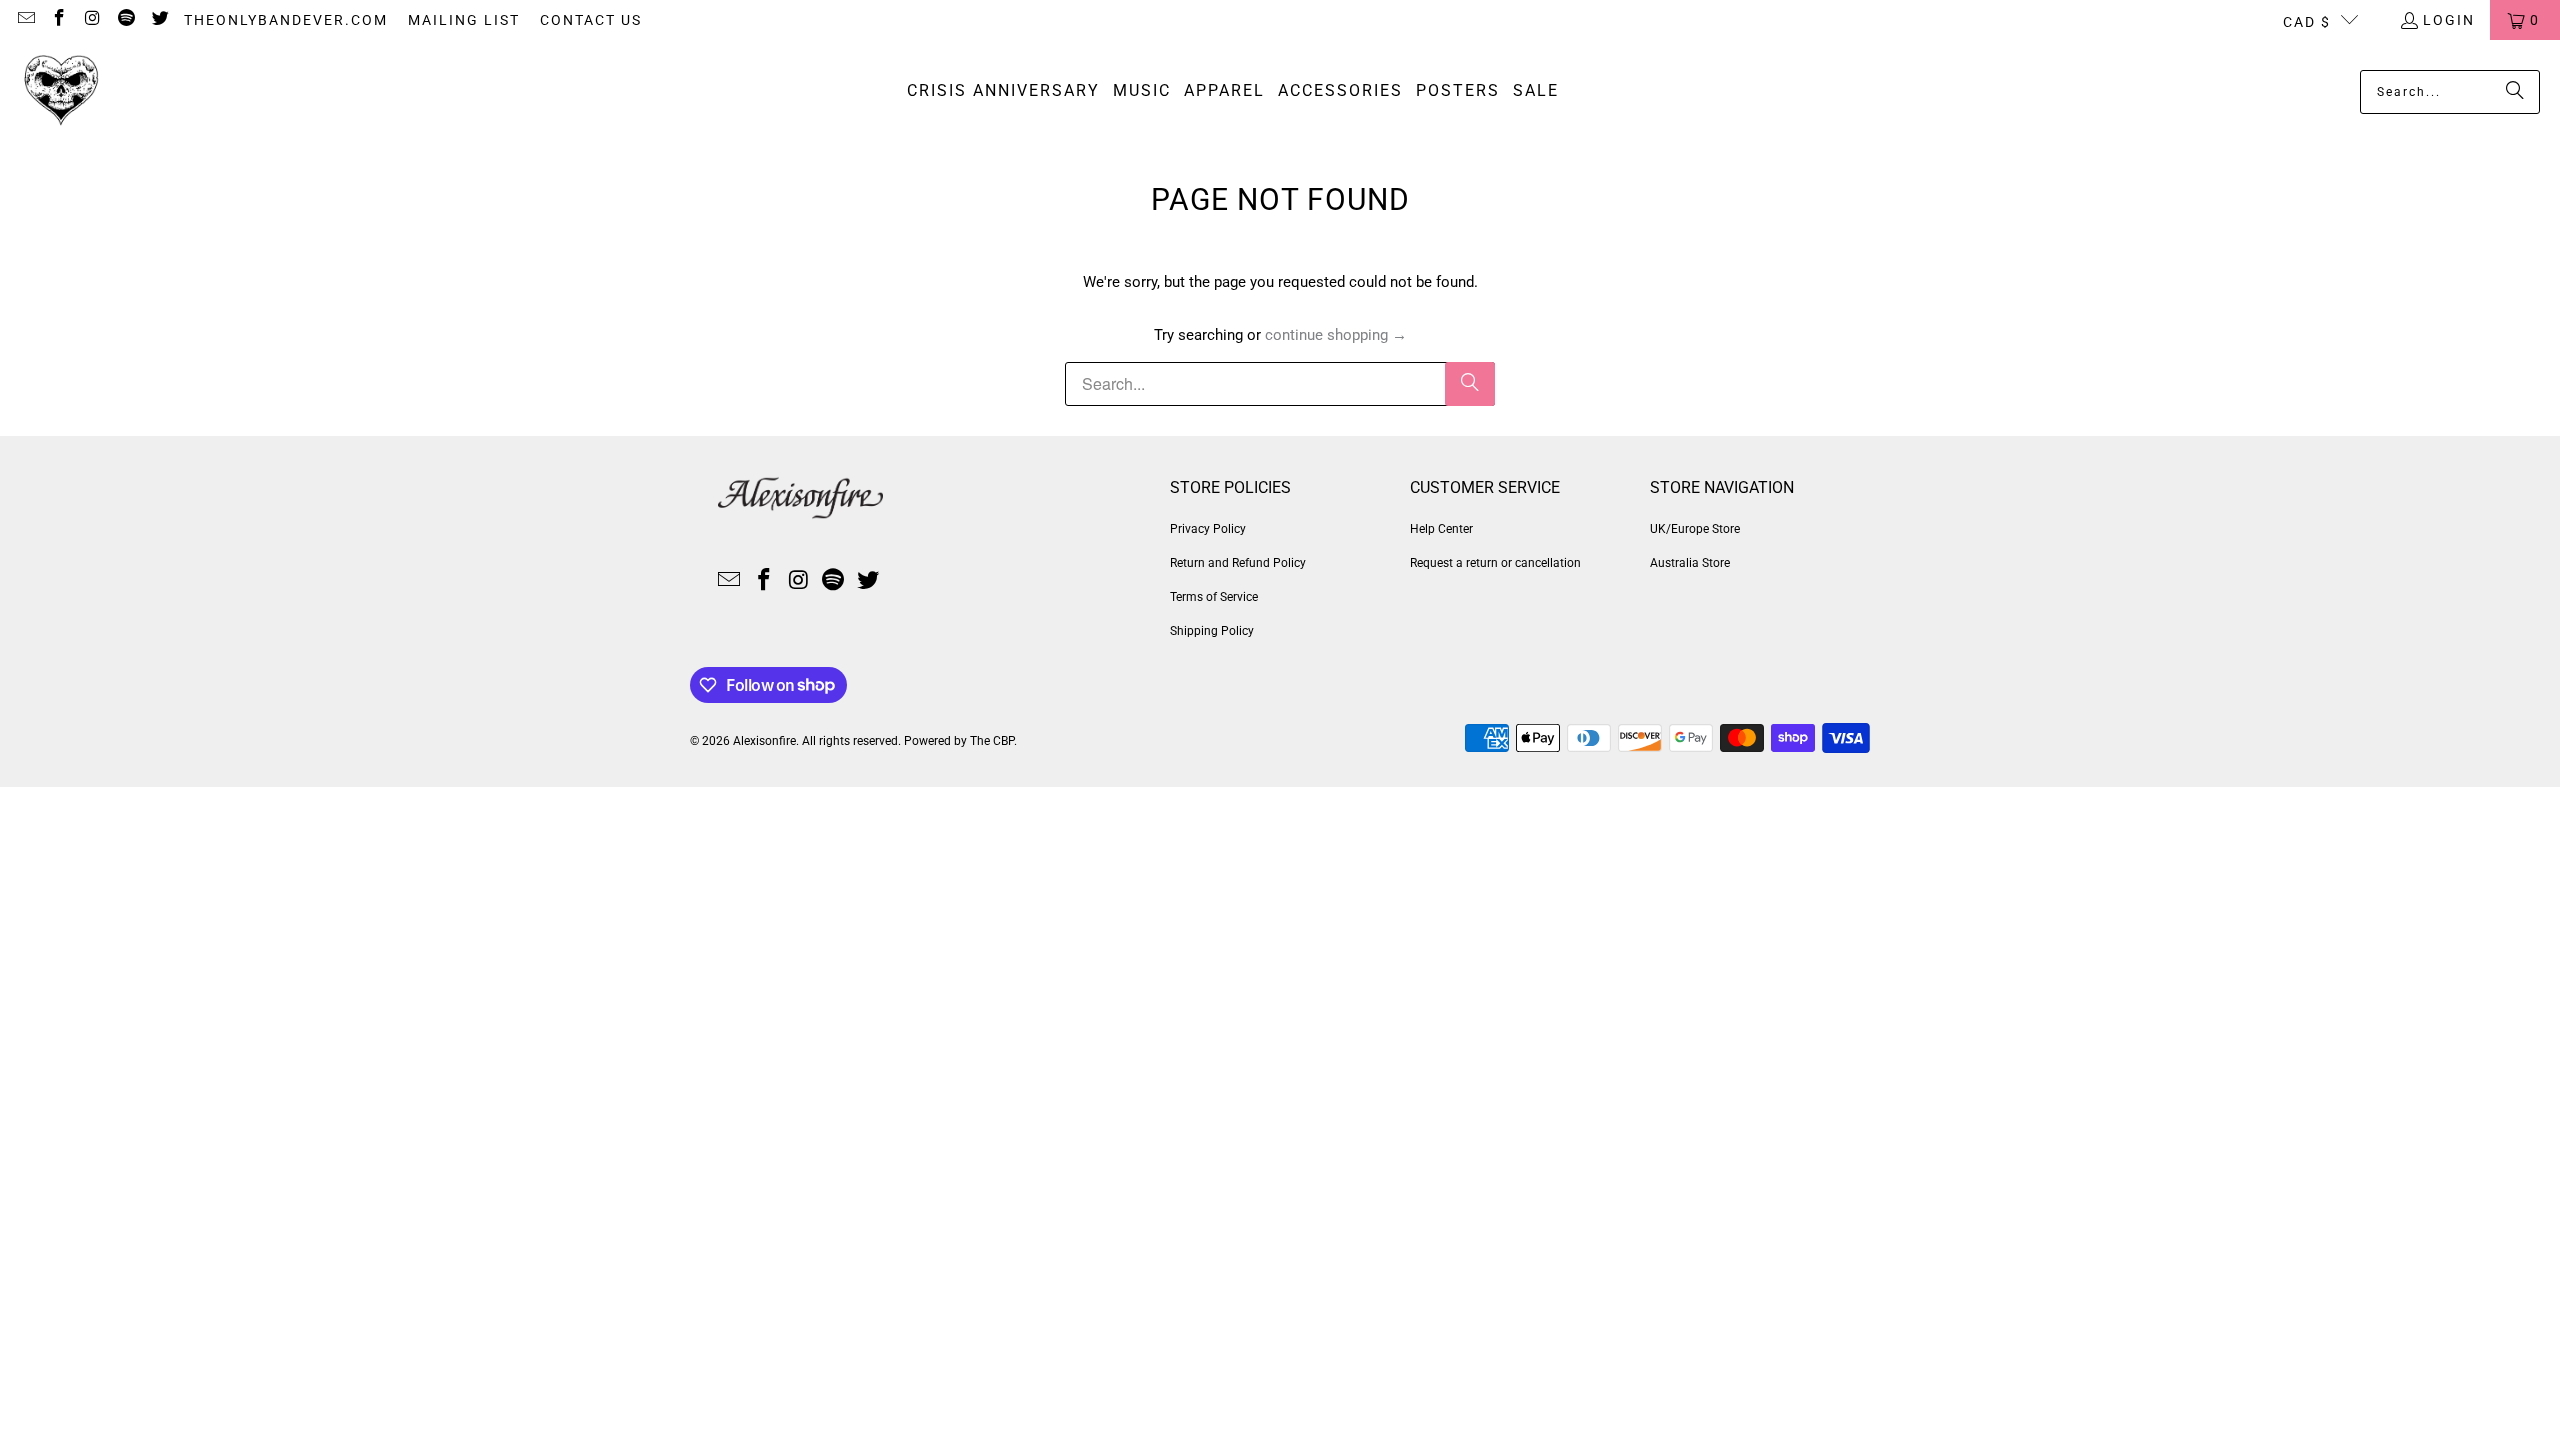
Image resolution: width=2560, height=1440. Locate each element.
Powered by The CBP (959, 741)
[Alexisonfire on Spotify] (126, 20)
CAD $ (2307, 22)
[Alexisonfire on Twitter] (159, 20)
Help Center (1441, 529)
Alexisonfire (764, 741)
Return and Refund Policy (1238, 563)
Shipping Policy (1212, 631)
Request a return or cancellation (1495, 563)
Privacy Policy (1208, 529)
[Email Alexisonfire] (25, 20)
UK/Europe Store (1695, 529)
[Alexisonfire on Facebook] (59, 20)
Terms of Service (1214, 597)
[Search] (2515, 92)
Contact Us (591, 20)
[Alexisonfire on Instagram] (92, 20)
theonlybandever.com (286, 20)
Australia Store (1690, 563)
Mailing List (464, 20)
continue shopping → (1336, 335)
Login (2449, 20)
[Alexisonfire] (62, 91)
